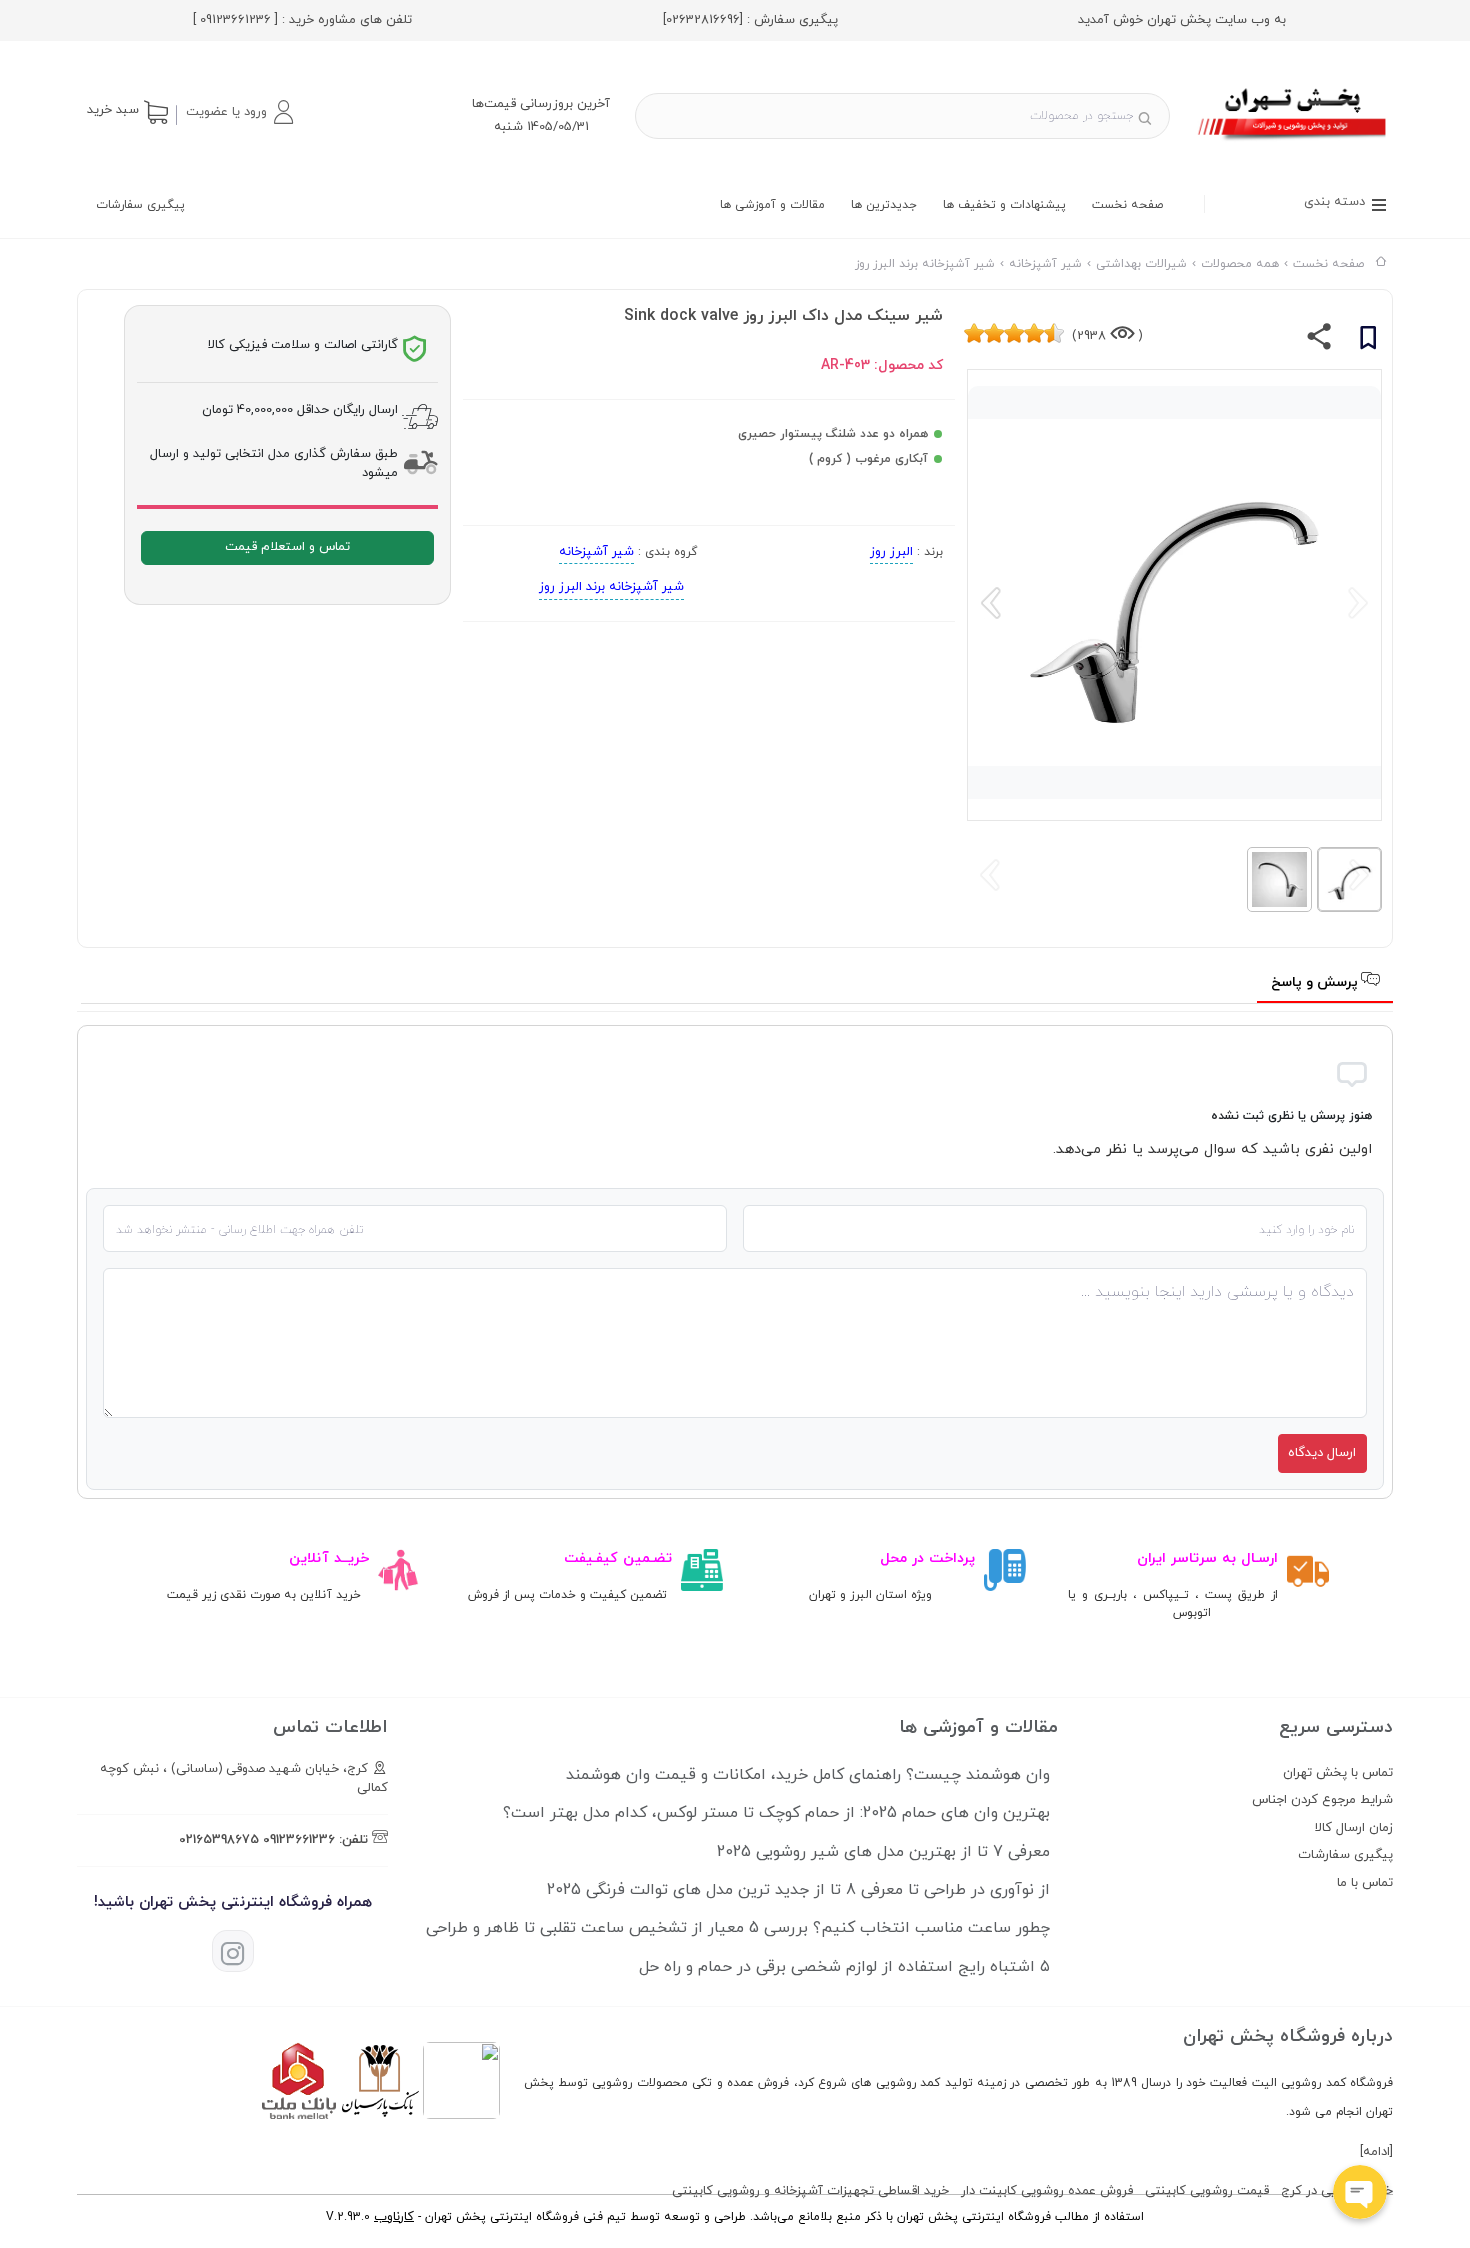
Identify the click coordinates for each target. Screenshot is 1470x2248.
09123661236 (299, 1840)
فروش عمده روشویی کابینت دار (1047, 2191)
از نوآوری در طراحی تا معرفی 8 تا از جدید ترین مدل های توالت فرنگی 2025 (798, 1890)
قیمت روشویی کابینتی (1207, 2191)
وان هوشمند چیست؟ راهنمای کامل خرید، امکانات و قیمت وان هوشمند (808, 1775)
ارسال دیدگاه (1322, 1453)
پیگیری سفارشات (140, 205)
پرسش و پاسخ (1316, 982)
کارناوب (394, 2217)
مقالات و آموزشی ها (772, 205)
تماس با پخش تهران (1338, 1773)
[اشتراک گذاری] (1319, 341)
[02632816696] (703, 20)
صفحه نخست (1127, 205)
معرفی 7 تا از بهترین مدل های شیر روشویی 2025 (883, 1852)
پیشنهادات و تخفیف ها (1004, 205)
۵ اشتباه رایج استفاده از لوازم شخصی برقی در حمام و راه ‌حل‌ (844, 1967)
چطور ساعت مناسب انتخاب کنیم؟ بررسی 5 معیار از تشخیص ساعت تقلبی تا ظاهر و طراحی (738, 1928)
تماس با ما (1365, 1883)
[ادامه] (1376, 2152)
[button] (239, 112)
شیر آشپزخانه (596, 552)
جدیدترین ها (884, 205)
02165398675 (219, 1840)
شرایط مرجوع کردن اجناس (1322, 1800)
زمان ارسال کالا (1354, 1828)
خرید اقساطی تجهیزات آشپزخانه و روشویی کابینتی (810, 2191)
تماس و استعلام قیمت (287, 547)
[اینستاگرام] (233, 1951)
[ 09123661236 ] (235, 20)
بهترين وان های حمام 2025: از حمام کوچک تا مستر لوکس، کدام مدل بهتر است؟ (776, 1813)
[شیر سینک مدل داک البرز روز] (1293, 143)
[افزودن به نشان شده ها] (1368, 341)
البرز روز (891, 552)
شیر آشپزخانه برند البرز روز (611, 587)
